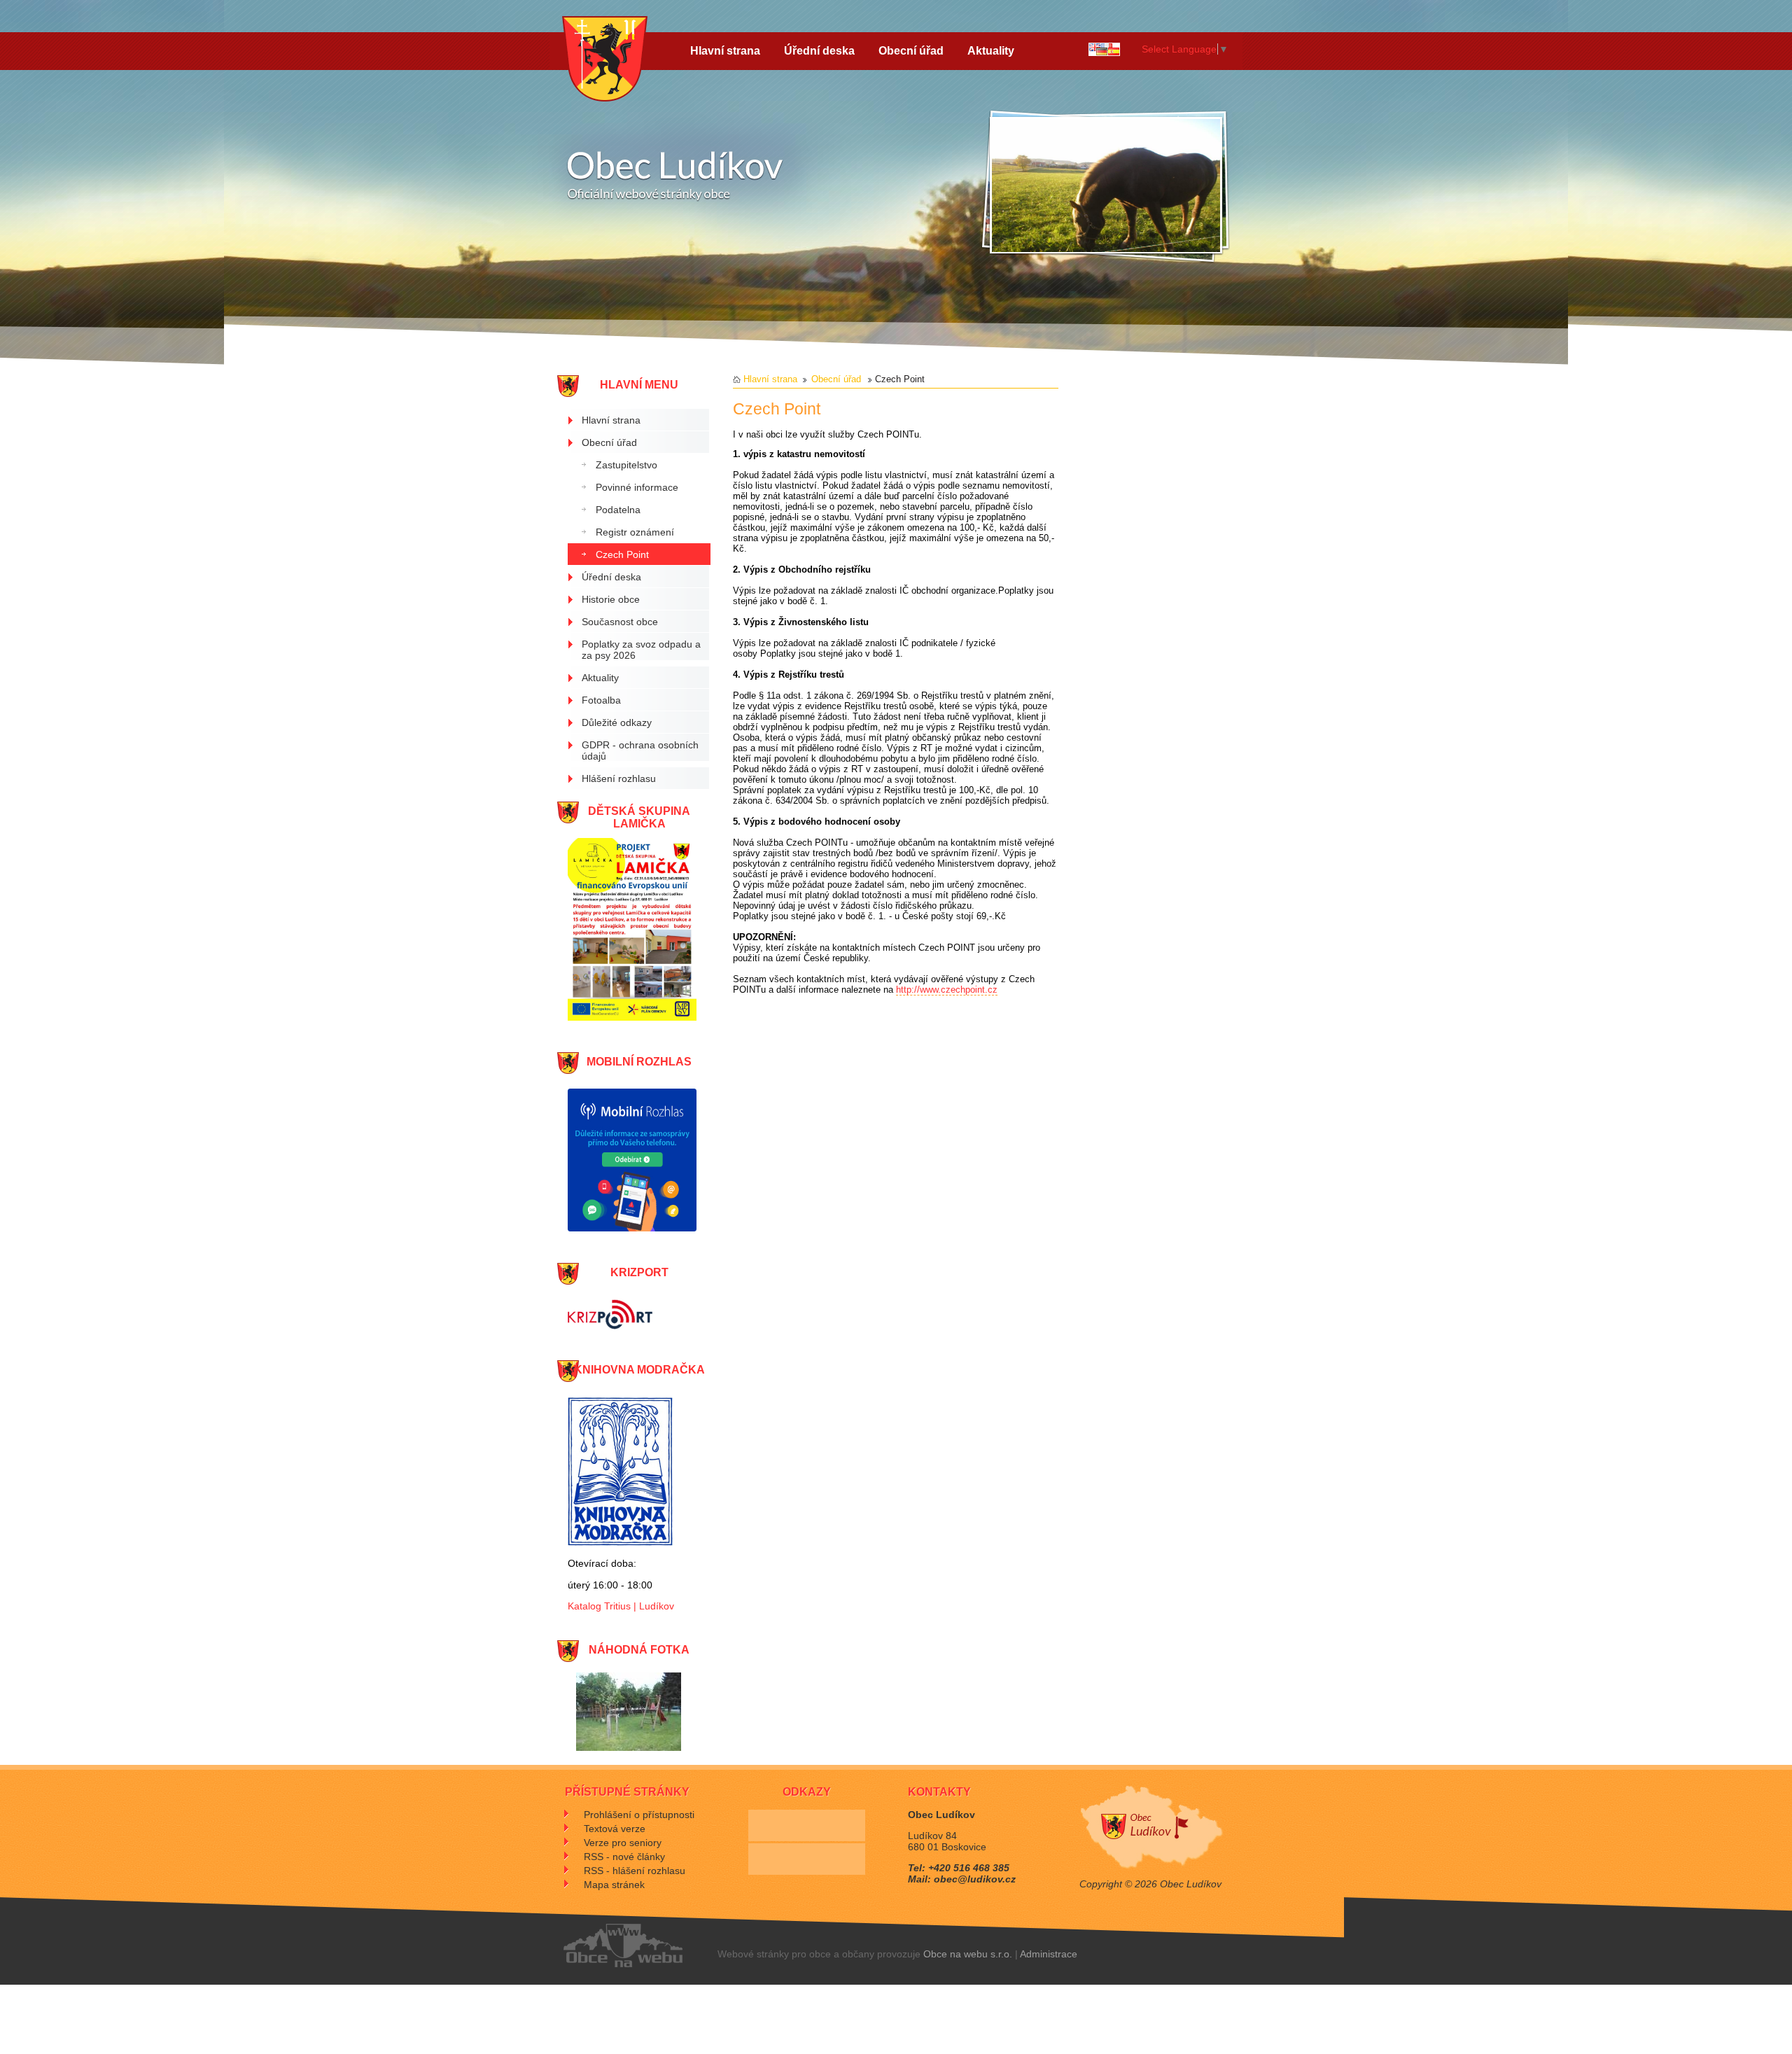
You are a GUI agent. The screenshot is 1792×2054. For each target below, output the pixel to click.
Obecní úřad (911, 51)
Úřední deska (819, 51)
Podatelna (618, 510)
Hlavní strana (725, 51)
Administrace (1049, 1954)
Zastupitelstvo (626, 465)
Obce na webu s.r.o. (968, 1954)
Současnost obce (620, 622)
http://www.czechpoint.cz (947, 990)
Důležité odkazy (617, 722)
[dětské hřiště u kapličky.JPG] (629, 1748)
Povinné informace (637, 487)
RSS (624, 1857)
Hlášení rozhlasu (619, 778)
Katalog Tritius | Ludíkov (621, 1606)
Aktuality (991, 51)
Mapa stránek (614, 1885)
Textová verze (615, 1829)
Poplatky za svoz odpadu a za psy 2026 (641, 650)
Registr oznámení (635, 532)
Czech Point (622, 554)
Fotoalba (601, 700)
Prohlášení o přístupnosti (639, 1815)
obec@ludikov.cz (975, 1879)
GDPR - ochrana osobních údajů (640, 750)
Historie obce (611, 599)
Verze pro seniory (623, 1843)
